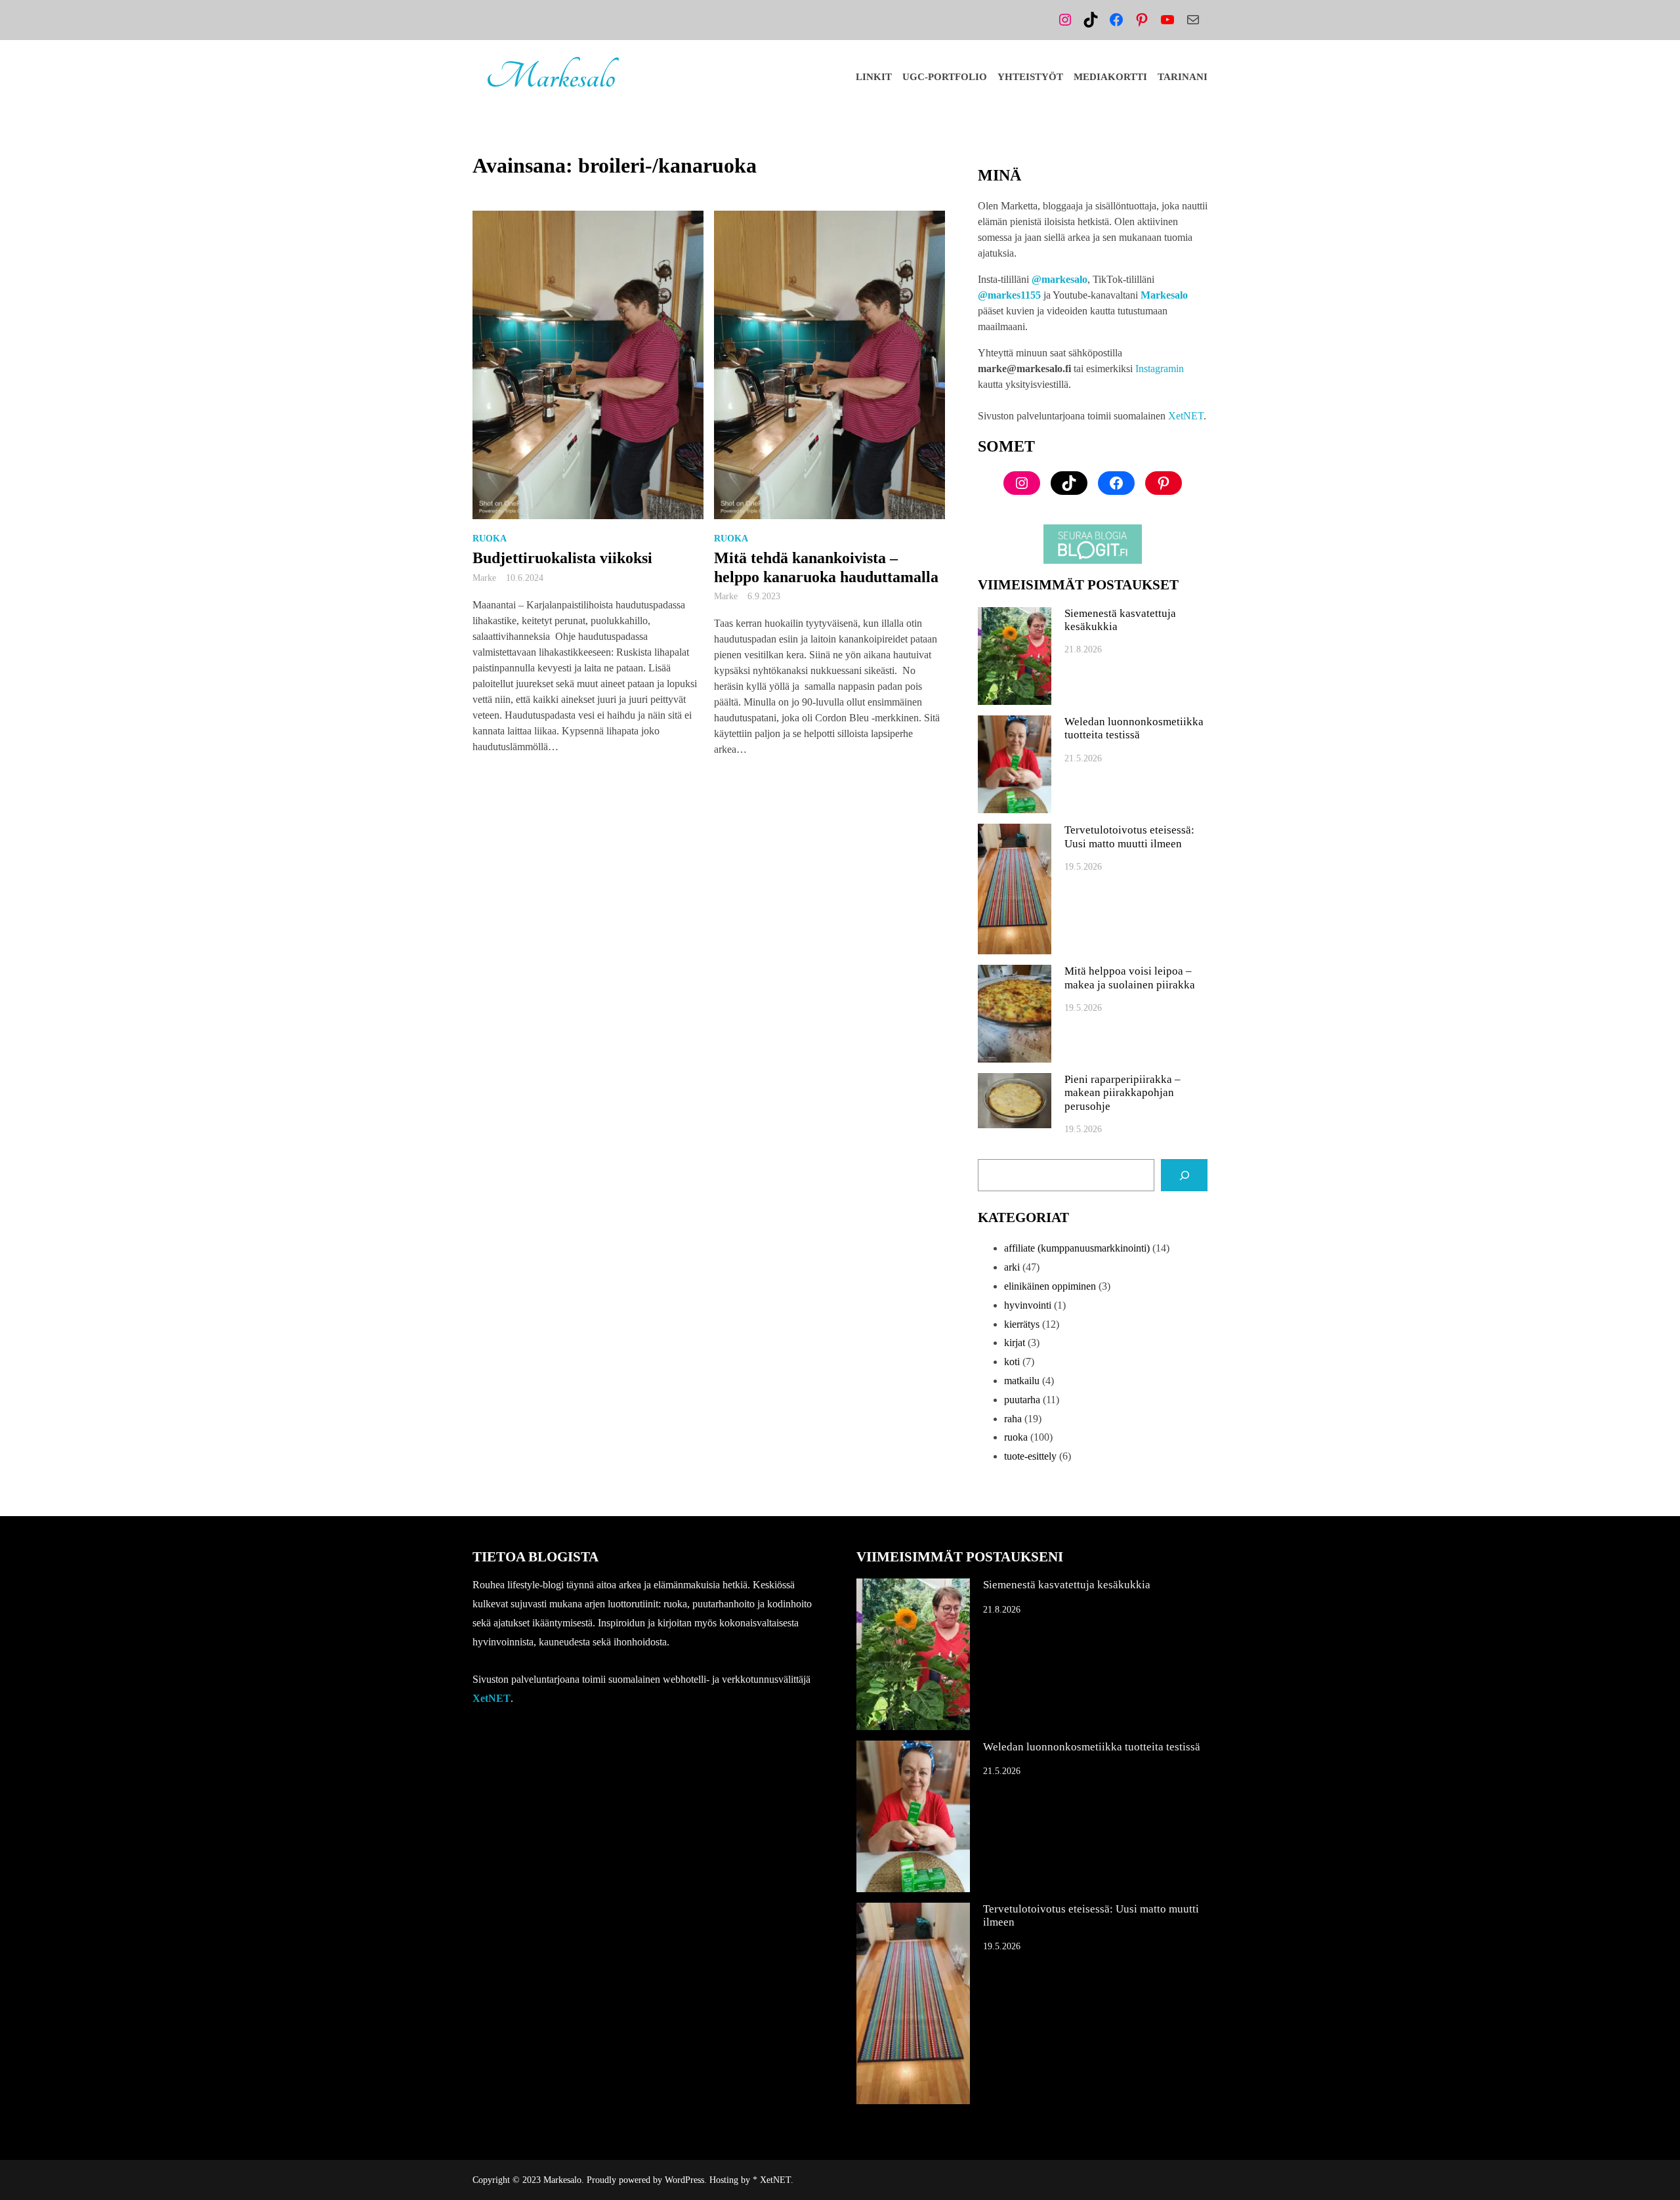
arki (1012, 1267)
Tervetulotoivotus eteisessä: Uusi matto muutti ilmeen (1129, 836)
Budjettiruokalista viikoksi (562, 558)
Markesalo (550, 77)
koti (1012, 1362)
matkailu (1022, 1381)
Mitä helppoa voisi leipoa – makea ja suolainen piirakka (1130, 978)
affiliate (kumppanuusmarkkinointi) (1077, 1248)
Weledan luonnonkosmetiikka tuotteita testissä (1134, 728)
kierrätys (1022, 1324)
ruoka (490, 539)
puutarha (1022, 1400)
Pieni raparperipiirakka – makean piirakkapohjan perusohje (1123, 1093)
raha (1013, 1419)
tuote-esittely (1030, 1456)
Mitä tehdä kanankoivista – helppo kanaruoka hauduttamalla (826, 567)
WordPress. (686, 2180)
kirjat (1015, 1343)
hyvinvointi (1028, 1305)
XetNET (1186, 416)
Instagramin (1160, 369)
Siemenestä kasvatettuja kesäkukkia (1120, 620)
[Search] (1184, 1175)
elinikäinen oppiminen (1050, 1286)
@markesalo (1060, 279)
